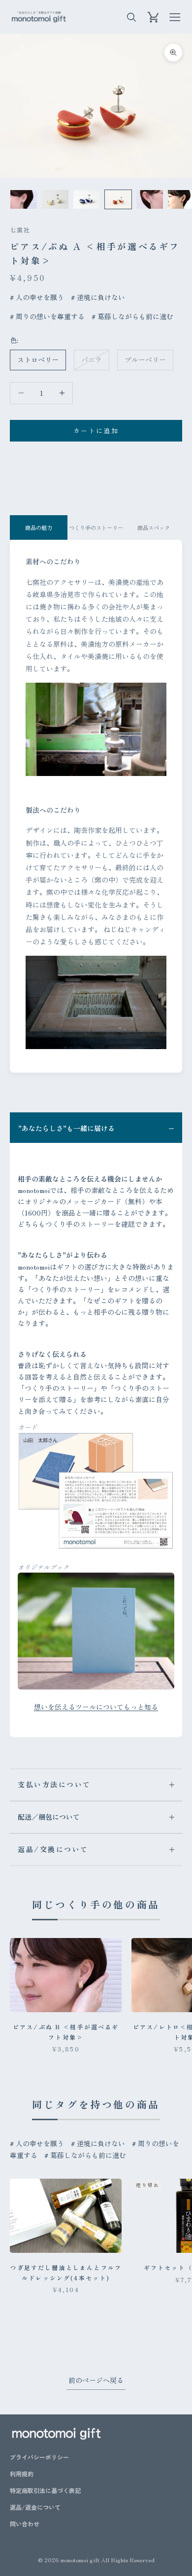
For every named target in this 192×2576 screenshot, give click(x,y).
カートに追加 (96, 430)
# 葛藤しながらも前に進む (132, 316)
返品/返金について (35, 2507)
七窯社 (20, 230)
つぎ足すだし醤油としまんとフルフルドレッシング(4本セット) (66, 2272)
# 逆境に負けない (98, 297)
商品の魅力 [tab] (39, 527)
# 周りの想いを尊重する (47, 316)
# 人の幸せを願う (37, 297)
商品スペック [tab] (154, 527)
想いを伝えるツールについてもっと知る (96, 1707)
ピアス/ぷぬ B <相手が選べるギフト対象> (66, 2032)
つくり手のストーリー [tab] (96, 527)
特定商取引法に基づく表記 (45, 2490)
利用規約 (22, 2474)
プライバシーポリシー (39, 2457)
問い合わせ (25, 2524)
